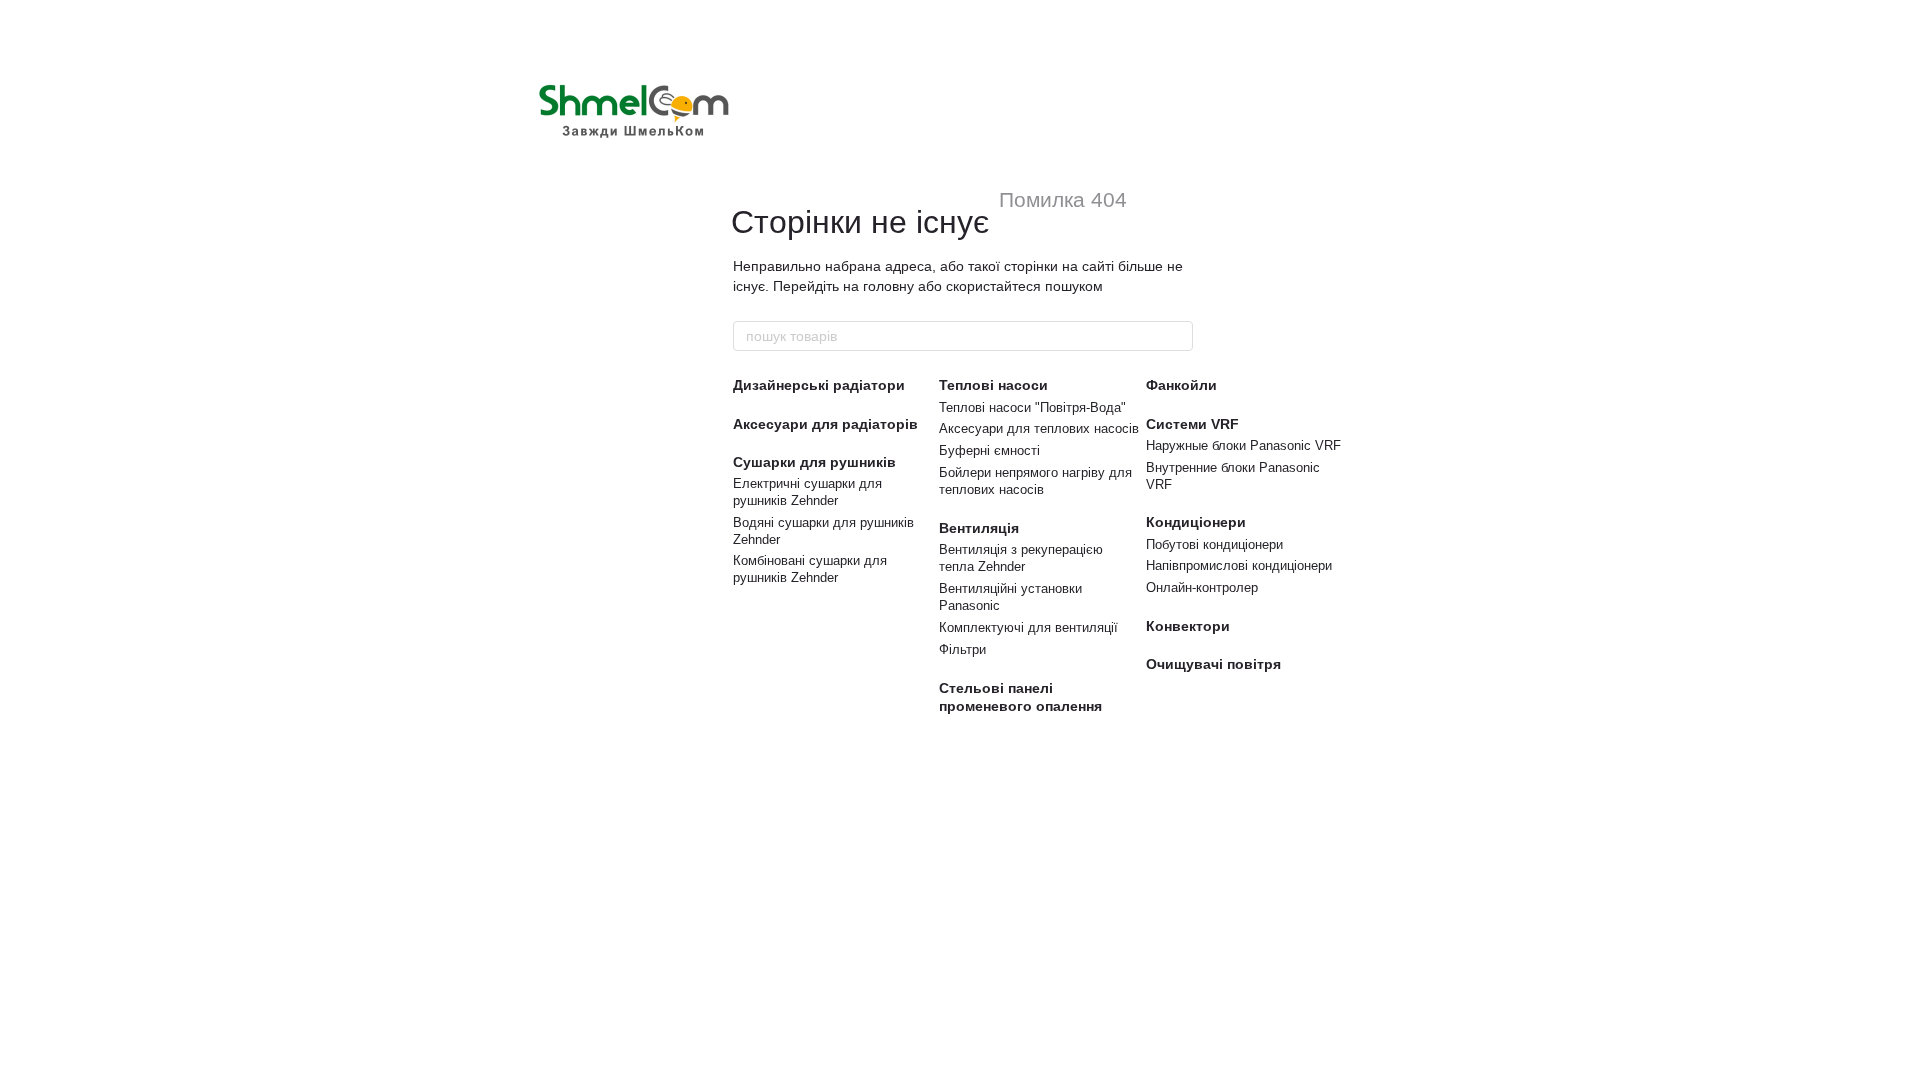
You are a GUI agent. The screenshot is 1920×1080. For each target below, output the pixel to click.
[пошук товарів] (1177, 336)
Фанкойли (1181, 385)
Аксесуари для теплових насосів (1039, 428)
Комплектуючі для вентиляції (1028, 627)
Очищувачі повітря (1213, 664)
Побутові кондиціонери (1214, 544)
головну (888, 286)
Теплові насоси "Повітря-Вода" (1032, 407)
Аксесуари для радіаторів (825, 424)
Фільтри (962, 649)
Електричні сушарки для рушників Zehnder (807, 492)
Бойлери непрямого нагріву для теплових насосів (1035, 481)
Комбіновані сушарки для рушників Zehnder (810, 569)
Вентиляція (979, 528)
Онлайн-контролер (1202, 587)
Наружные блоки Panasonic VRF (1243, 445)
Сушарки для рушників (814, 462)
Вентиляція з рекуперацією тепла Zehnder (1021, 558)
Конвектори (1188, 626)
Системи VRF (1192, 424)
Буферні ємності (989, 450)
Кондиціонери (1196, 522)
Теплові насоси (993, 385)
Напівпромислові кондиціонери (1239, 565)
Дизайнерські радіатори (819, 385)
